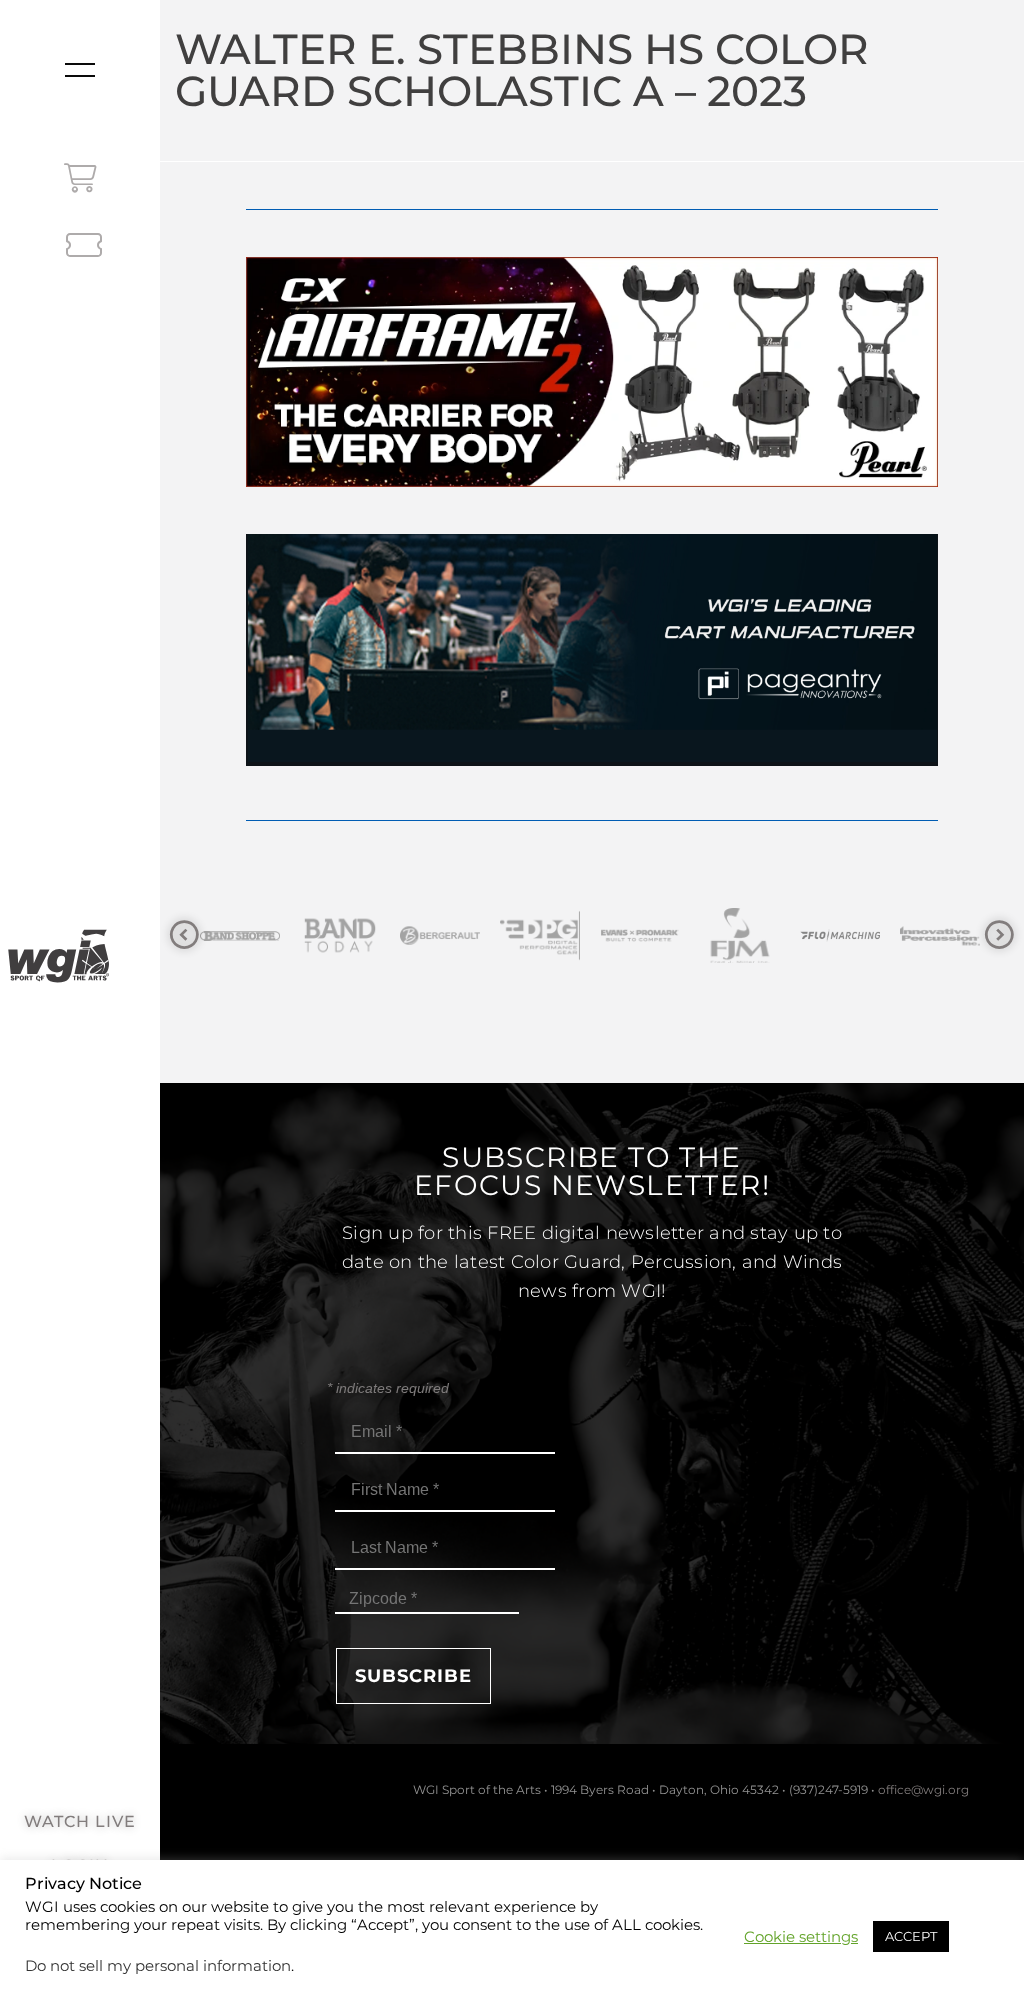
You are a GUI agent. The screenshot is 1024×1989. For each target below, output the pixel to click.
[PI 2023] (591, 760)
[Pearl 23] (591, 481)
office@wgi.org (923, 1789)
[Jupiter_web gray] (943, 935)
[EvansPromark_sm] (543, 935)
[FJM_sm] (643, 935)
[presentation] (184, 935)
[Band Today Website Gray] (243, 935)
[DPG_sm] (443, 935)
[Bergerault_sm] (343, 935)
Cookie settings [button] (801, 1937)
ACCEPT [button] (911, 1936)
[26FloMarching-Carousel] (743, 935)
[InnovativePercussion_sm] (843, 935)
